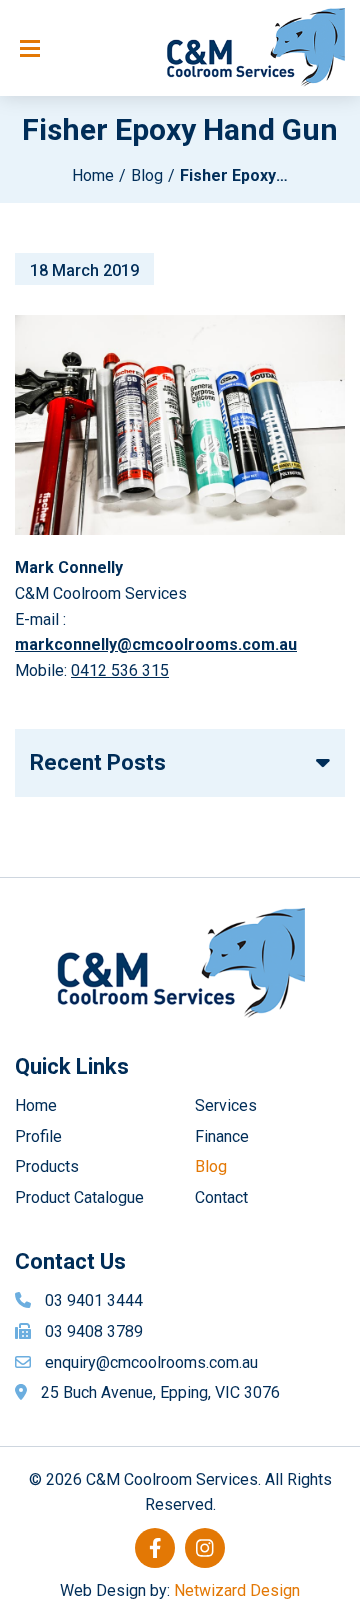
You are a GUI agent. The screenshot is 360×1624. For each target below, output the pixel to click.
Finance (222, 1136)
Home (93, 175)
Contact (221, 1197)
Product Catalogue (79, 1197)
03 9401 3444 (94, 1300)
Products (47, 1166)
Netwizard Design (237, 1590)
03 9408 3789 (94, 1331)
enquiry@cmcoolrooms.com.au (151, 1362)
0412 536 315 (120, 670)
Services (226, 1105)
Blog (147, 175)
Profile (38, 1136)
